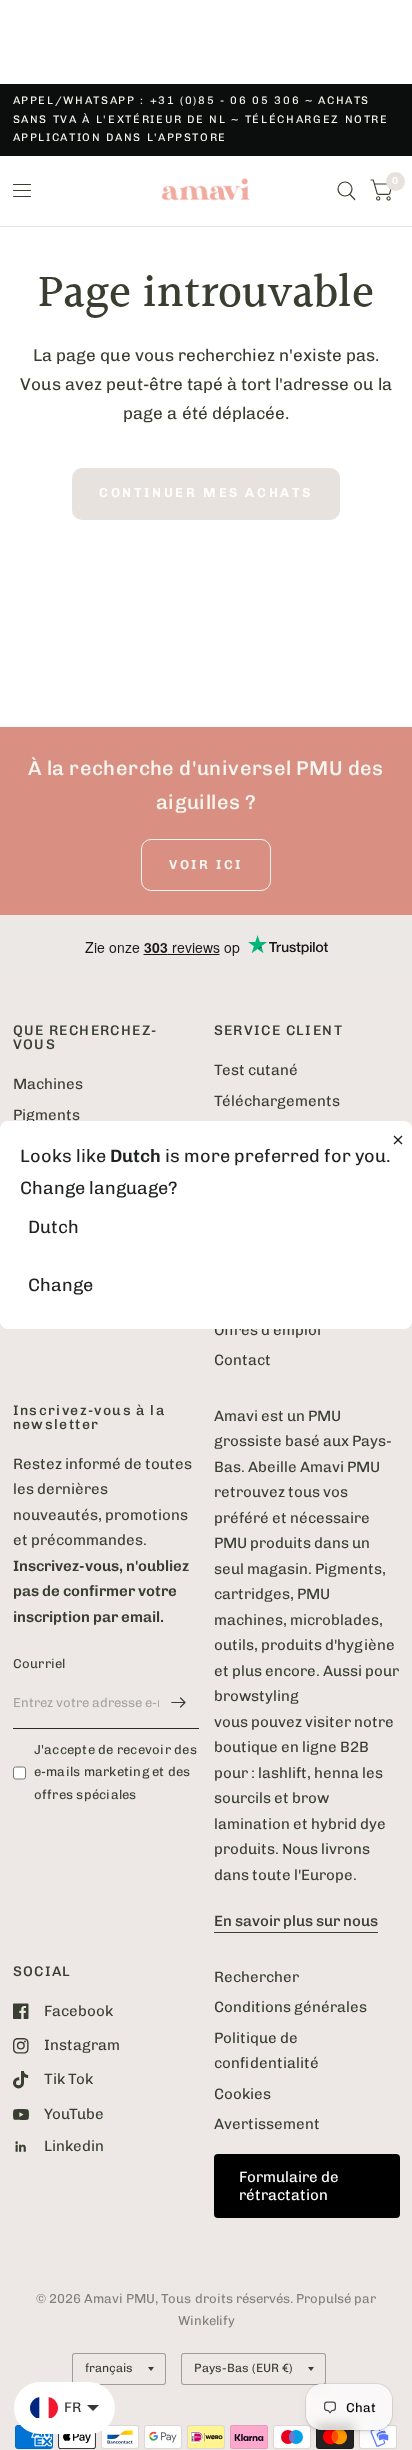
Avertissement (267, 2124)
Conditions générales (290, 2007)
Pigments (46, 1115)
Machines (48, 1084)
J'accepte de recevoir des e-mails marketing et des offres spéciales (116, 1772)
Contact (242, 1360)
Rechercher (256, 1977)
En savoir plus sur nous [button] (296, 1921)
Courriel (39, 1663)
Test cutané (256, 1070)
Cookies (242, 2094)
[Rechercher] (346, 191)
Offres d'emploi (267, 1330)
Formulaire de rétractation (289, 2186)
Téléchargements (277, 1101)
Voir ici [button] (206, 864)
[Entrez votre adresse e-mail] (179, 1703)
